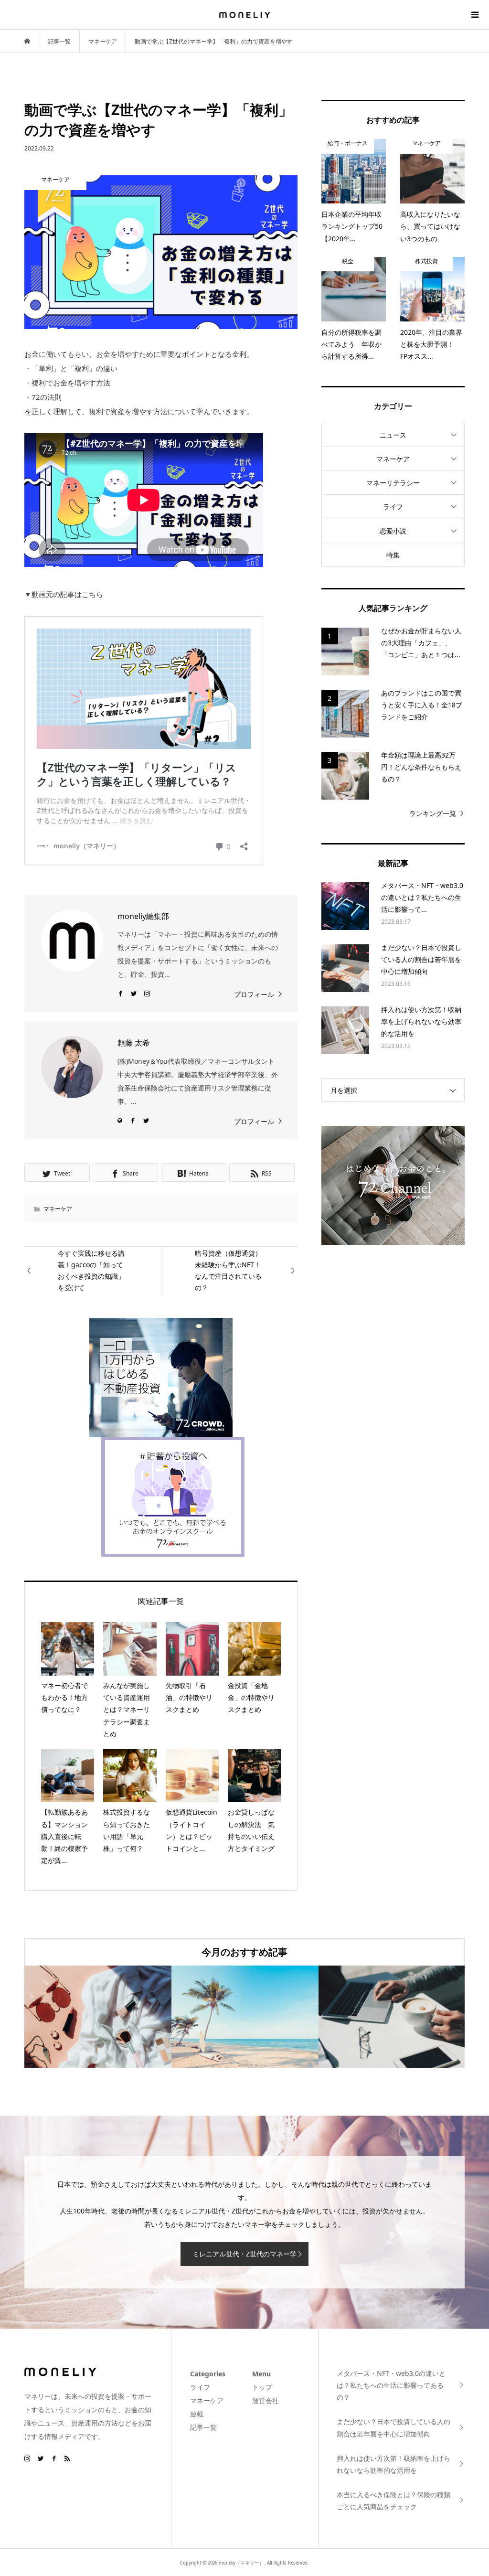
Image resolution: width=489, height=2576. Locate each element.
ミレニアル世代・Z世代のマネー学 (244, 2254)
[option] (98, 2017)
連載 (197, 2414)
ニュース (393, 435)
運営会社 (266, 2400)
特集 (393, 555)
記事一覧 (203, 2427)
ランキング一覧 (433, 813)
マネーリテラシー (393, 483)
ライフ (393, 507)
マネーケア (58, 1209)
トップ (262, 2387)
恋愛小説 (393, 531)
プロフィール (254, 994)
